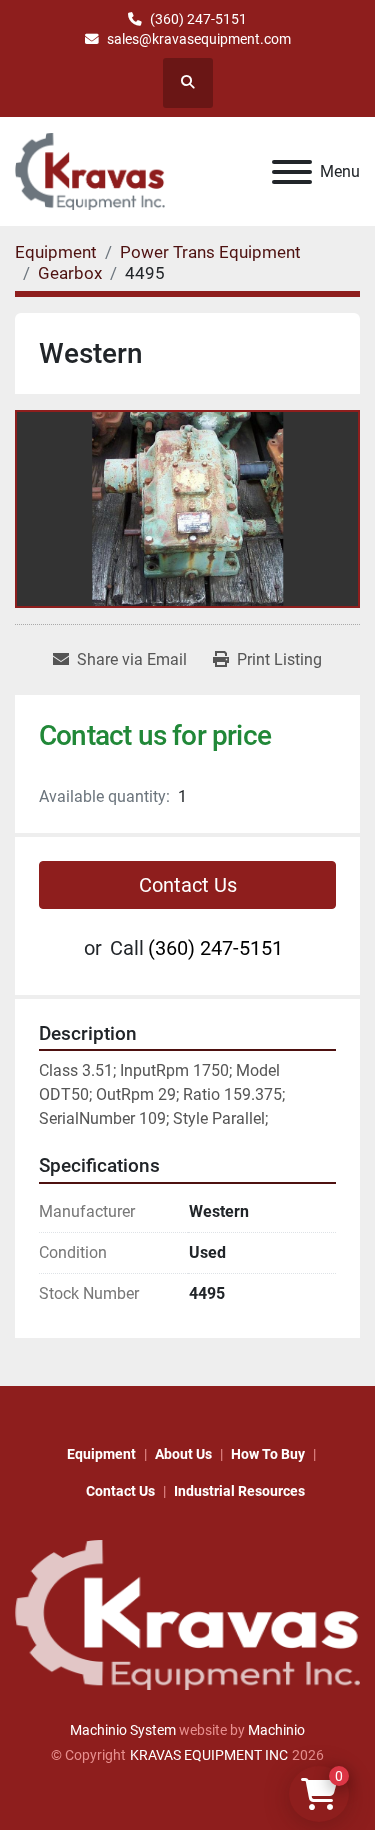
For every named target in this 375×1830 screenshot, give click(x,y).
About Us (183, 1454)
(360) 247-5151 (198, 19)
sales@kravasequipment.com (199, 39)
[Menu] (292, 172)
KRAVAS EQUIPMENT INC (209, 1755)
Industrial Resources (239, 1491)
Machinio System (123, 1730)
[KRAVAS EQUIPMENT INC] (187, 1614)
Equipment (101, 1454)
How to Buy (268, 1454)
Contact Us (188, 885)
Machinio (276, 1730)
